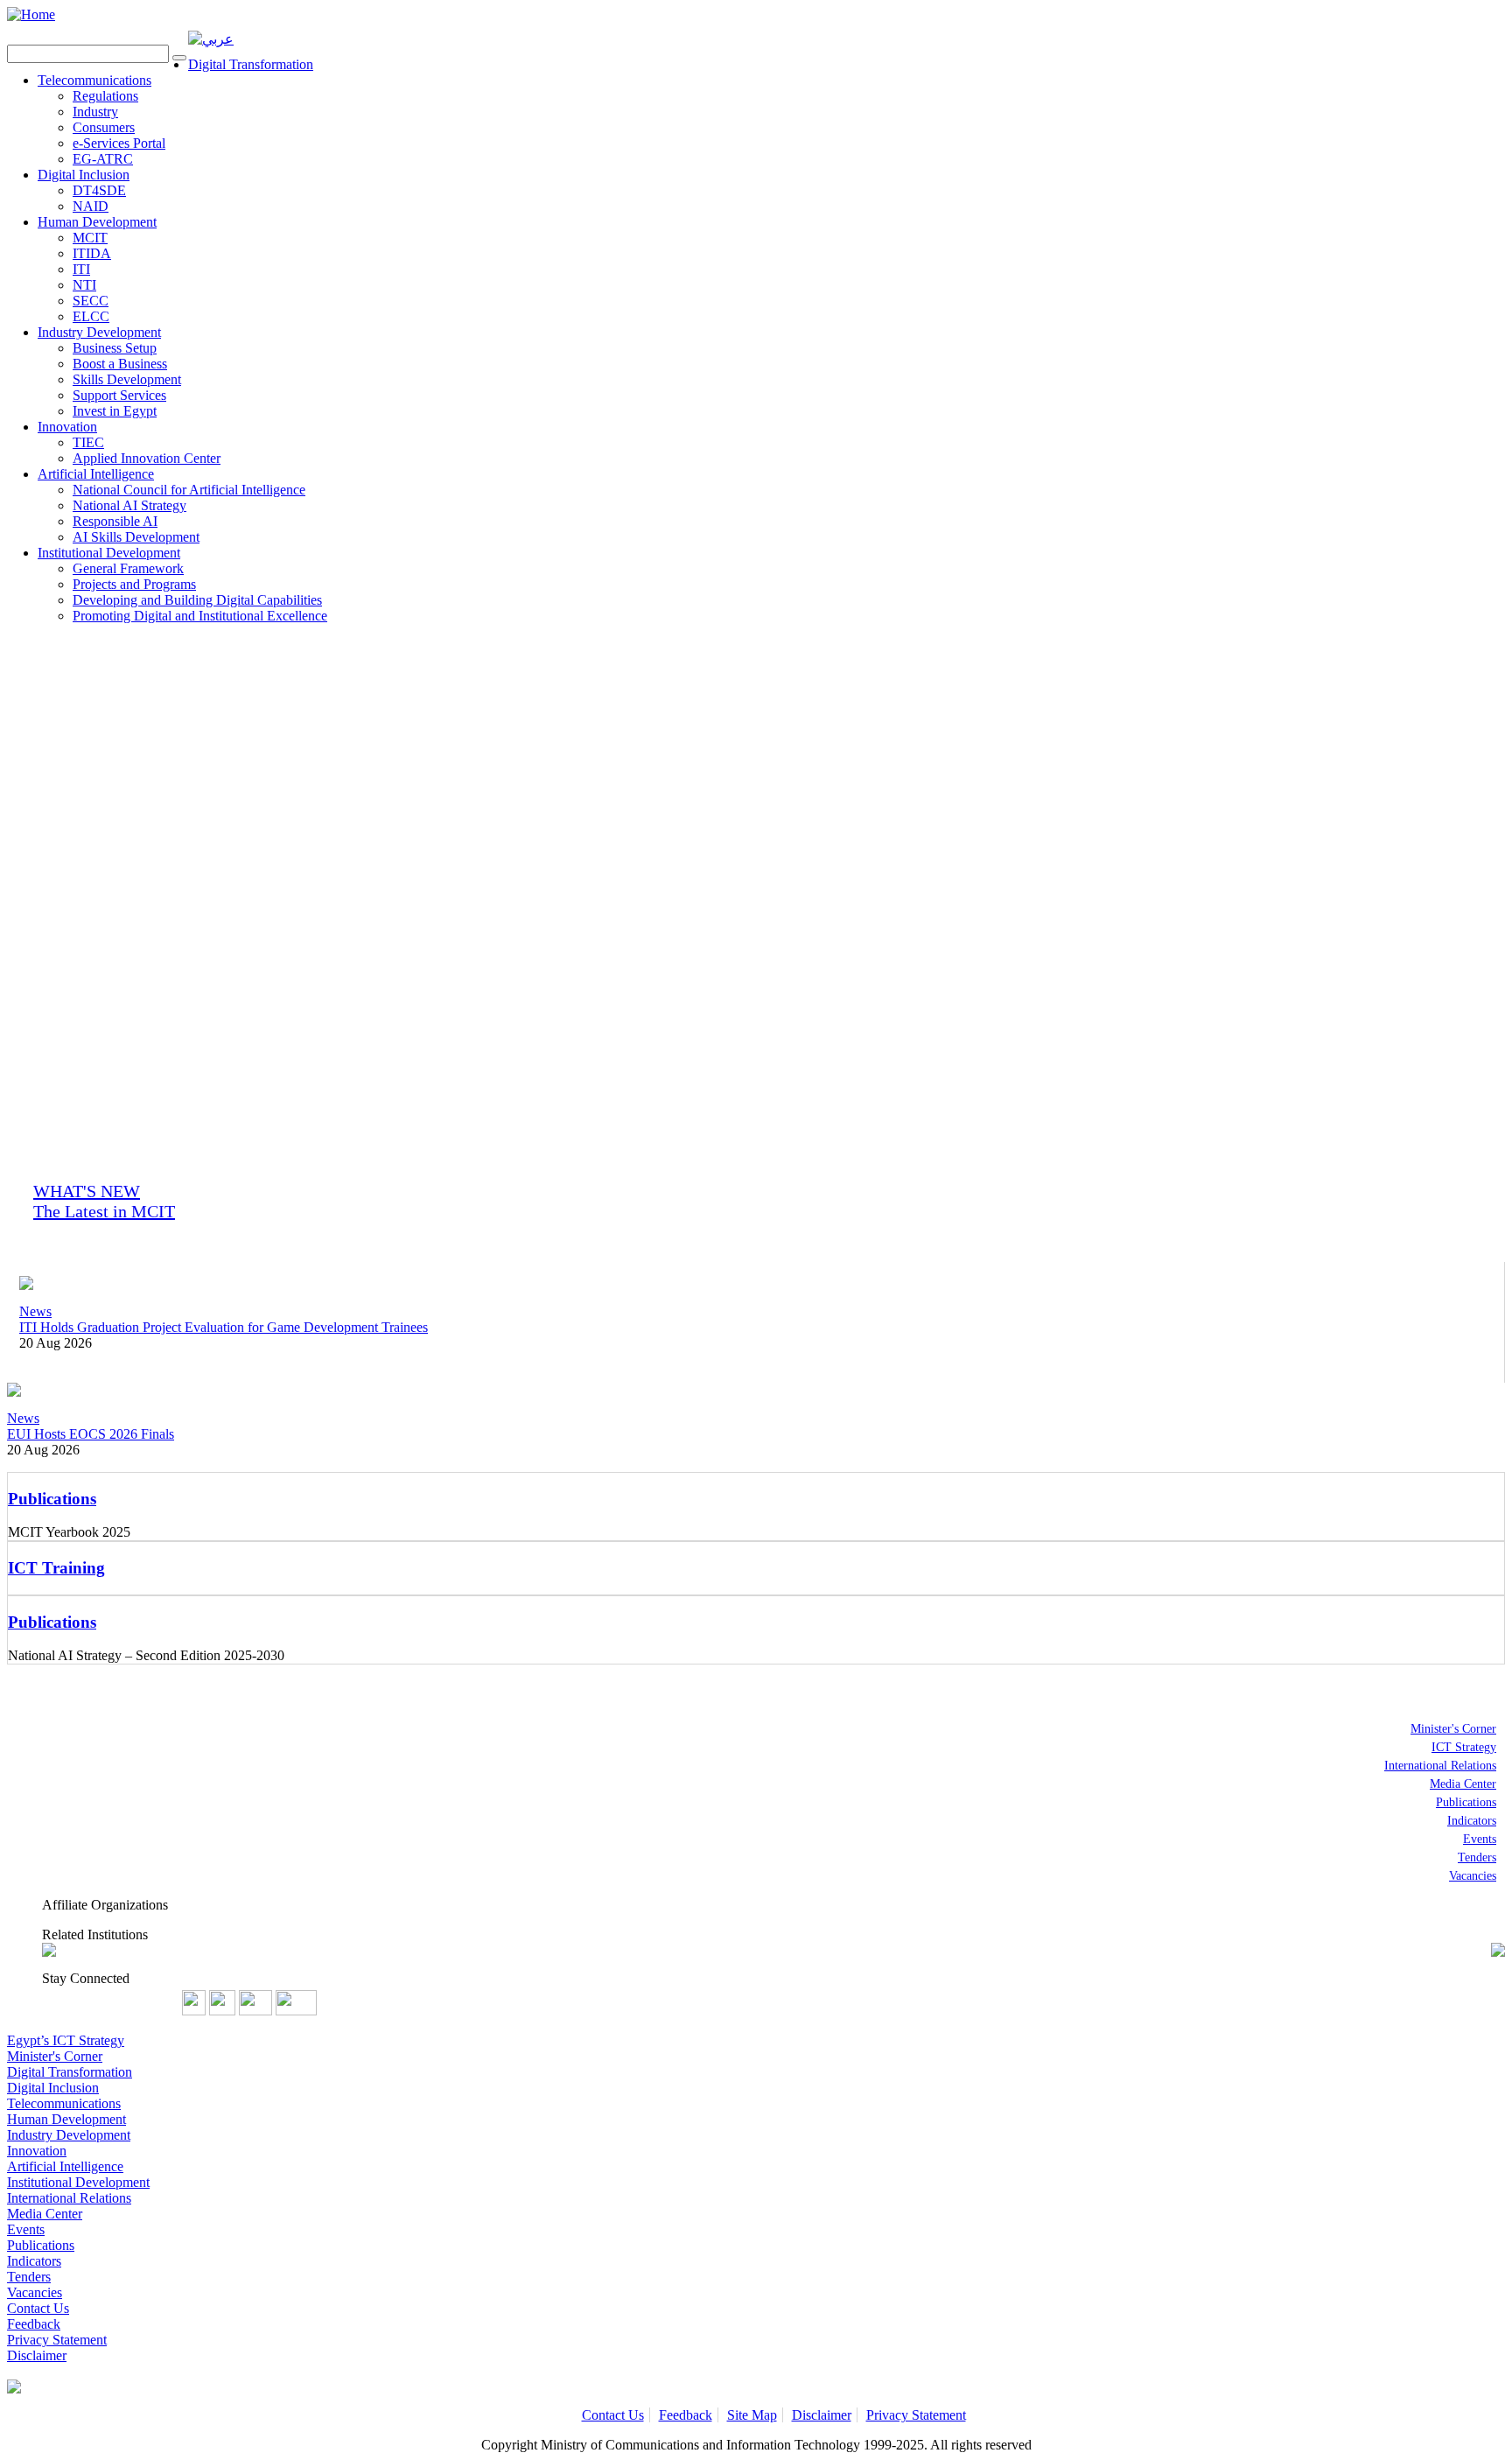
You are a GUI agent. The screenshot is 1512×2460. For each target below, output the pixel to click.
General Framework (128, 568)
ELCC (91, 316)
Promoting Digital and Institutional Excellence (200, 616)
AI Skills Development (136, 537)
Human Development (97, 222)
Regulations (105, 96)
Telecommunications (94, 80)
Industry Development (99, 332)
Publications (1466, 1802)
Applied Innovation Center (147, 458)
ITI (81, 269)
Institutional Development (109, 553)
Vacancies (1473, 1876)
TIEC (88, 442)
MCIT (90, 238)
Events (1480, 1839)
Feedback (34, 2324)
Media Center (1463, 1784)
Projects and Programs (134, 584)
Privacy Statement (57, 2340)
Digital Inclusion (84, 175)
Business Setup (115, 348)
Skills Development (127, 379)
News (35, 1311)
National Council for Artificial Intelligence (189, 490)
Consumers (104, 127)
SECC (91, 301)
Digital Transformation (251, 64)
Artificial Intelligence (96, 474)
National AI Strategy (129, 505)
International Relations (1440, 1766)
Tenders (1477, 1857)
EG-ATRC (103, 159)
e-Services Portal (119, 143)
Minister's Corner (1453, 1729)
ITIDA (92, 253)
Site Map (752, 2415)
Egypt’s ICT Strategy (66, 2040)
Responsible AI (115, 521)
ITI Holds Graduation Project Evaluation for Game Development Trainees (224, 1327)
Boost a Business (120, 364)
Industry (95, 112)
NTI (84, 285)
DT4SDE (99, 190)
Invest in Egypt (115, 411)
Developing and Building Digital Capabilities (197, 600)
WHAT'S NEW (104, 1201)
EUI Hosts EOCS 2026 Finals (91, 1434)
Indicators (1472, 1821)
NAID (91, 206)
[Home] (31, 14)
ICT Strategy (1464, 1747)
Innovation (67, 427)
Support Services (119, 395)
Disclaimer (37, 2355)
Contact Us (38, 2308)
